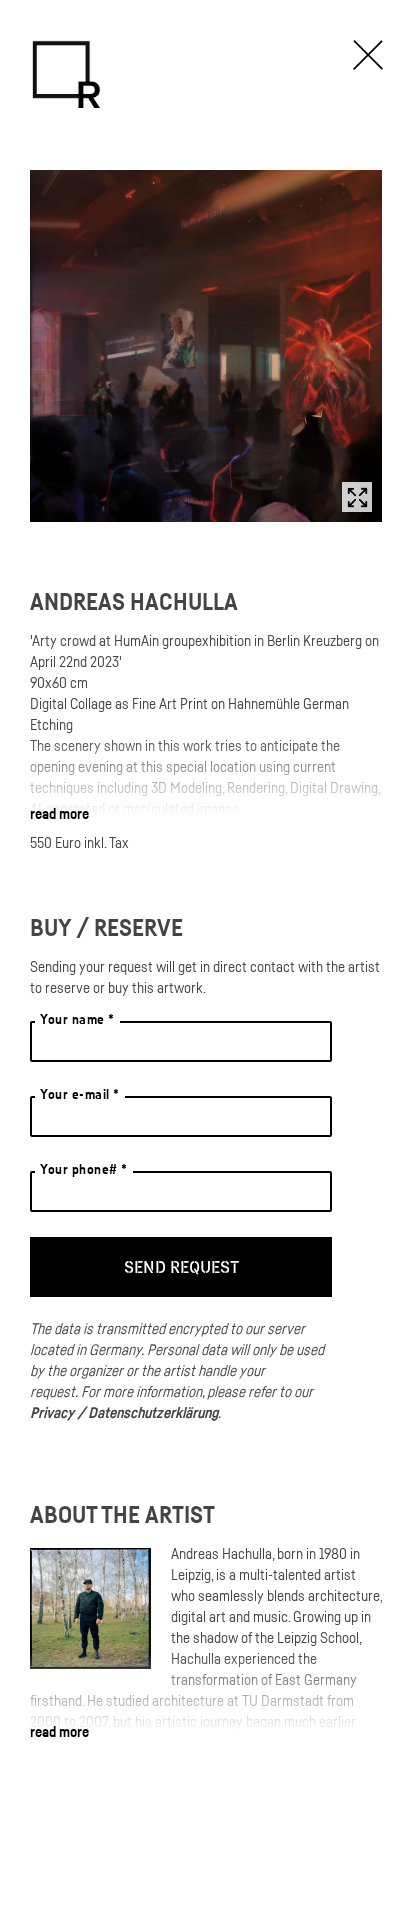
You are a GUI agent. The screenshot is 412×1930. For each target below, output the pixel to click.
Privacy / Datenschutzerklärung (124, 1412)
